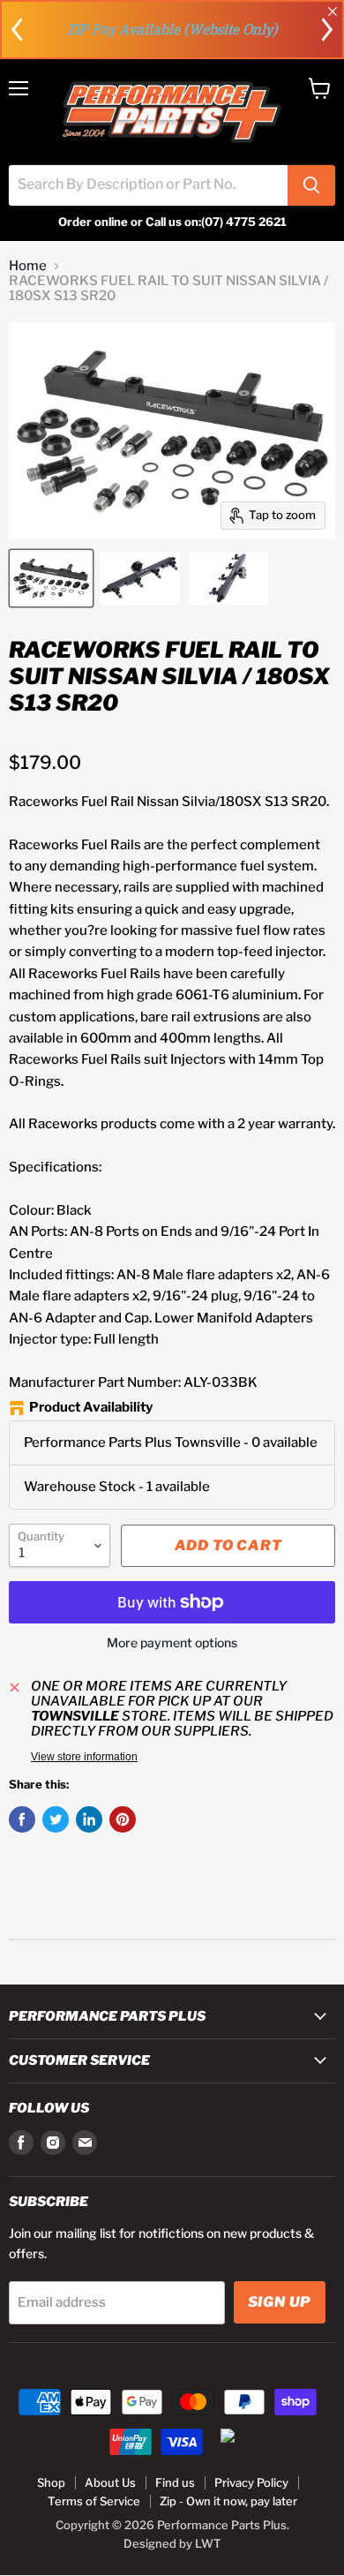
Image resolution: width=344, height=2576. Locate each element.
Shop (51, 2482)
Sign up (280, 2302)
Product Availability (91, 1408)
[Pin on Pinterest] (123, 1819)
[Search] (311, 185)
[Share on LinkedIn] (89, 1819)
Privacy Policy (251, 2482)
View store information (84, 1757)
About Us (110, 2482)
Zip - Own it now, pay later (228, 2501)
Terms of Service (94, 2501)
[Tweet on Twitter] (56, 1819)
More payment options (172, 1643)
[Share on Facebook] (22, 1819)
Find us (175, 2482)
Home (28, 266)
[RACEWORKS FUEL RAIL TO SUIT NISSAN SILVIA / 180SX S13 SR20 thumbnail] (51, 578)
